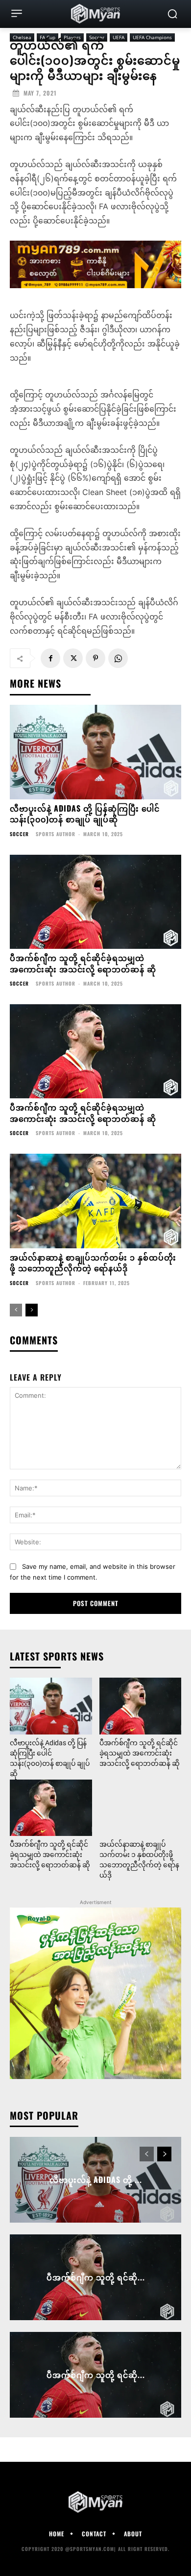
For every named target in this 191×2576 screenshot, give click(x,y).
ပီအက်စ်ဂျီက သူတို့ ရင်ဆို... (96, 2277)
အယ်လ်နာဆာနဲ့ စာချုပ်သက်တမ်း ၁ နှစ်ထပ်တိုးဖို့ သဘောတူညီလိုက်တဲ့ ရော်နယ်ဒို (93, 1263)
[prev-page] (16, 1310)
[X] (73, 658)
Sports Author (56, 834)
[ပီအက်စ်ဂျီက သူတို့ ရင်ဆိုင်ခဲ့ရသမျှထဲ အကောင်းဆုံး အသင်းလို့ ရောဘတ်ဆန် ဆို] (95, 902)
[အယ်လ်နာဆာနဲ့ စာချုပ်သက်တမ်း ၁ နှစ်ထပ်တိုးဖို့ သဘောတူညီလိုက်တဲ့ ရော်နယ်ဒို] (95, 1201)
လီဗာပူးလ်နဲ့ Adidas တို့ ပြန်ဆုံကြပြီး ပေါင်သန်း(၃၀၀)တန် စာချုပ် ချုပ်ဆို (85, 814)
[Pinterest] (95, 658)
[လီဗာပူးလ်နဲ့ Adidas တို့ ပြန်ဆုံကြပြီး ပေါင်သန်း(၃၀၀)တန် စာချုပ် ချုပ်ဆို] (95, 752)
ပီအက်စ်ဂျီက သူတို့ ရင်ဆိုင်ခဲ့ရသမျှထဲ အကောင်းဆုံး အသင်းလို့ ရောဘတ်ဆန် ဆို (83, 963)
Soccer (19, 834)
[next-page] (32, 1310)
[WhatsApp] (118, 658)
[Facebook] (50, 658)
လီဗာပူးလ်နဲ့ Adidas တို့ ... (96, 2180)
